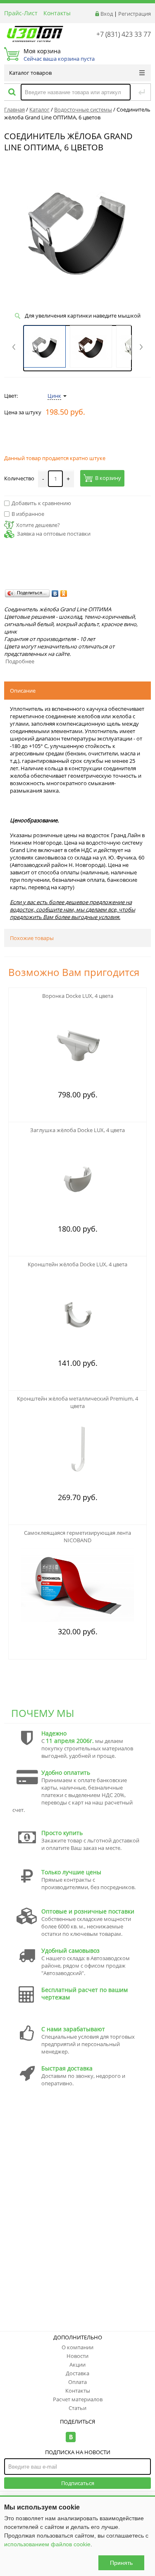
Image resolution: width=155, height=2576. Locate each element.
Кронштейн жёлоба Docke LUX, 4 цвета (77, 1264)
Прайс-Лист (21, 13)
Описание (23, 691)
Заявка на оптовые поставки (54, 534)
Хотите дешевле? (38, 525)
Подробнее (20, 661)
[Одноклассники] (64, 594)
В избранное (28, 514)
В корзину (108, 478)
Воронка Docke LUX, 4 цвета (78, 996)
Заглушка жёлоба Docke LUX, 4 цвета (77, 1130)
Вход (107, 14)
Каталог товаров (30, 73)
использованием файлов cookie (47, 2544)
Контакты (57, 13)
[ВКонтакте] (55, 594)
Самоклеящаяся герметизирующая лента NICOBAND (77, 1536)
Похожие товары (32, 938)
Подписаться (78, 2483)
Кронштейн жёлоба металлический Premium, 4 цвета (77, 1402)
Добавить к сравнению (41, 503)
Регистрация (135, 14)
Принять (121, 2563)
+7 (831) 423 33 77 (124, 34)
